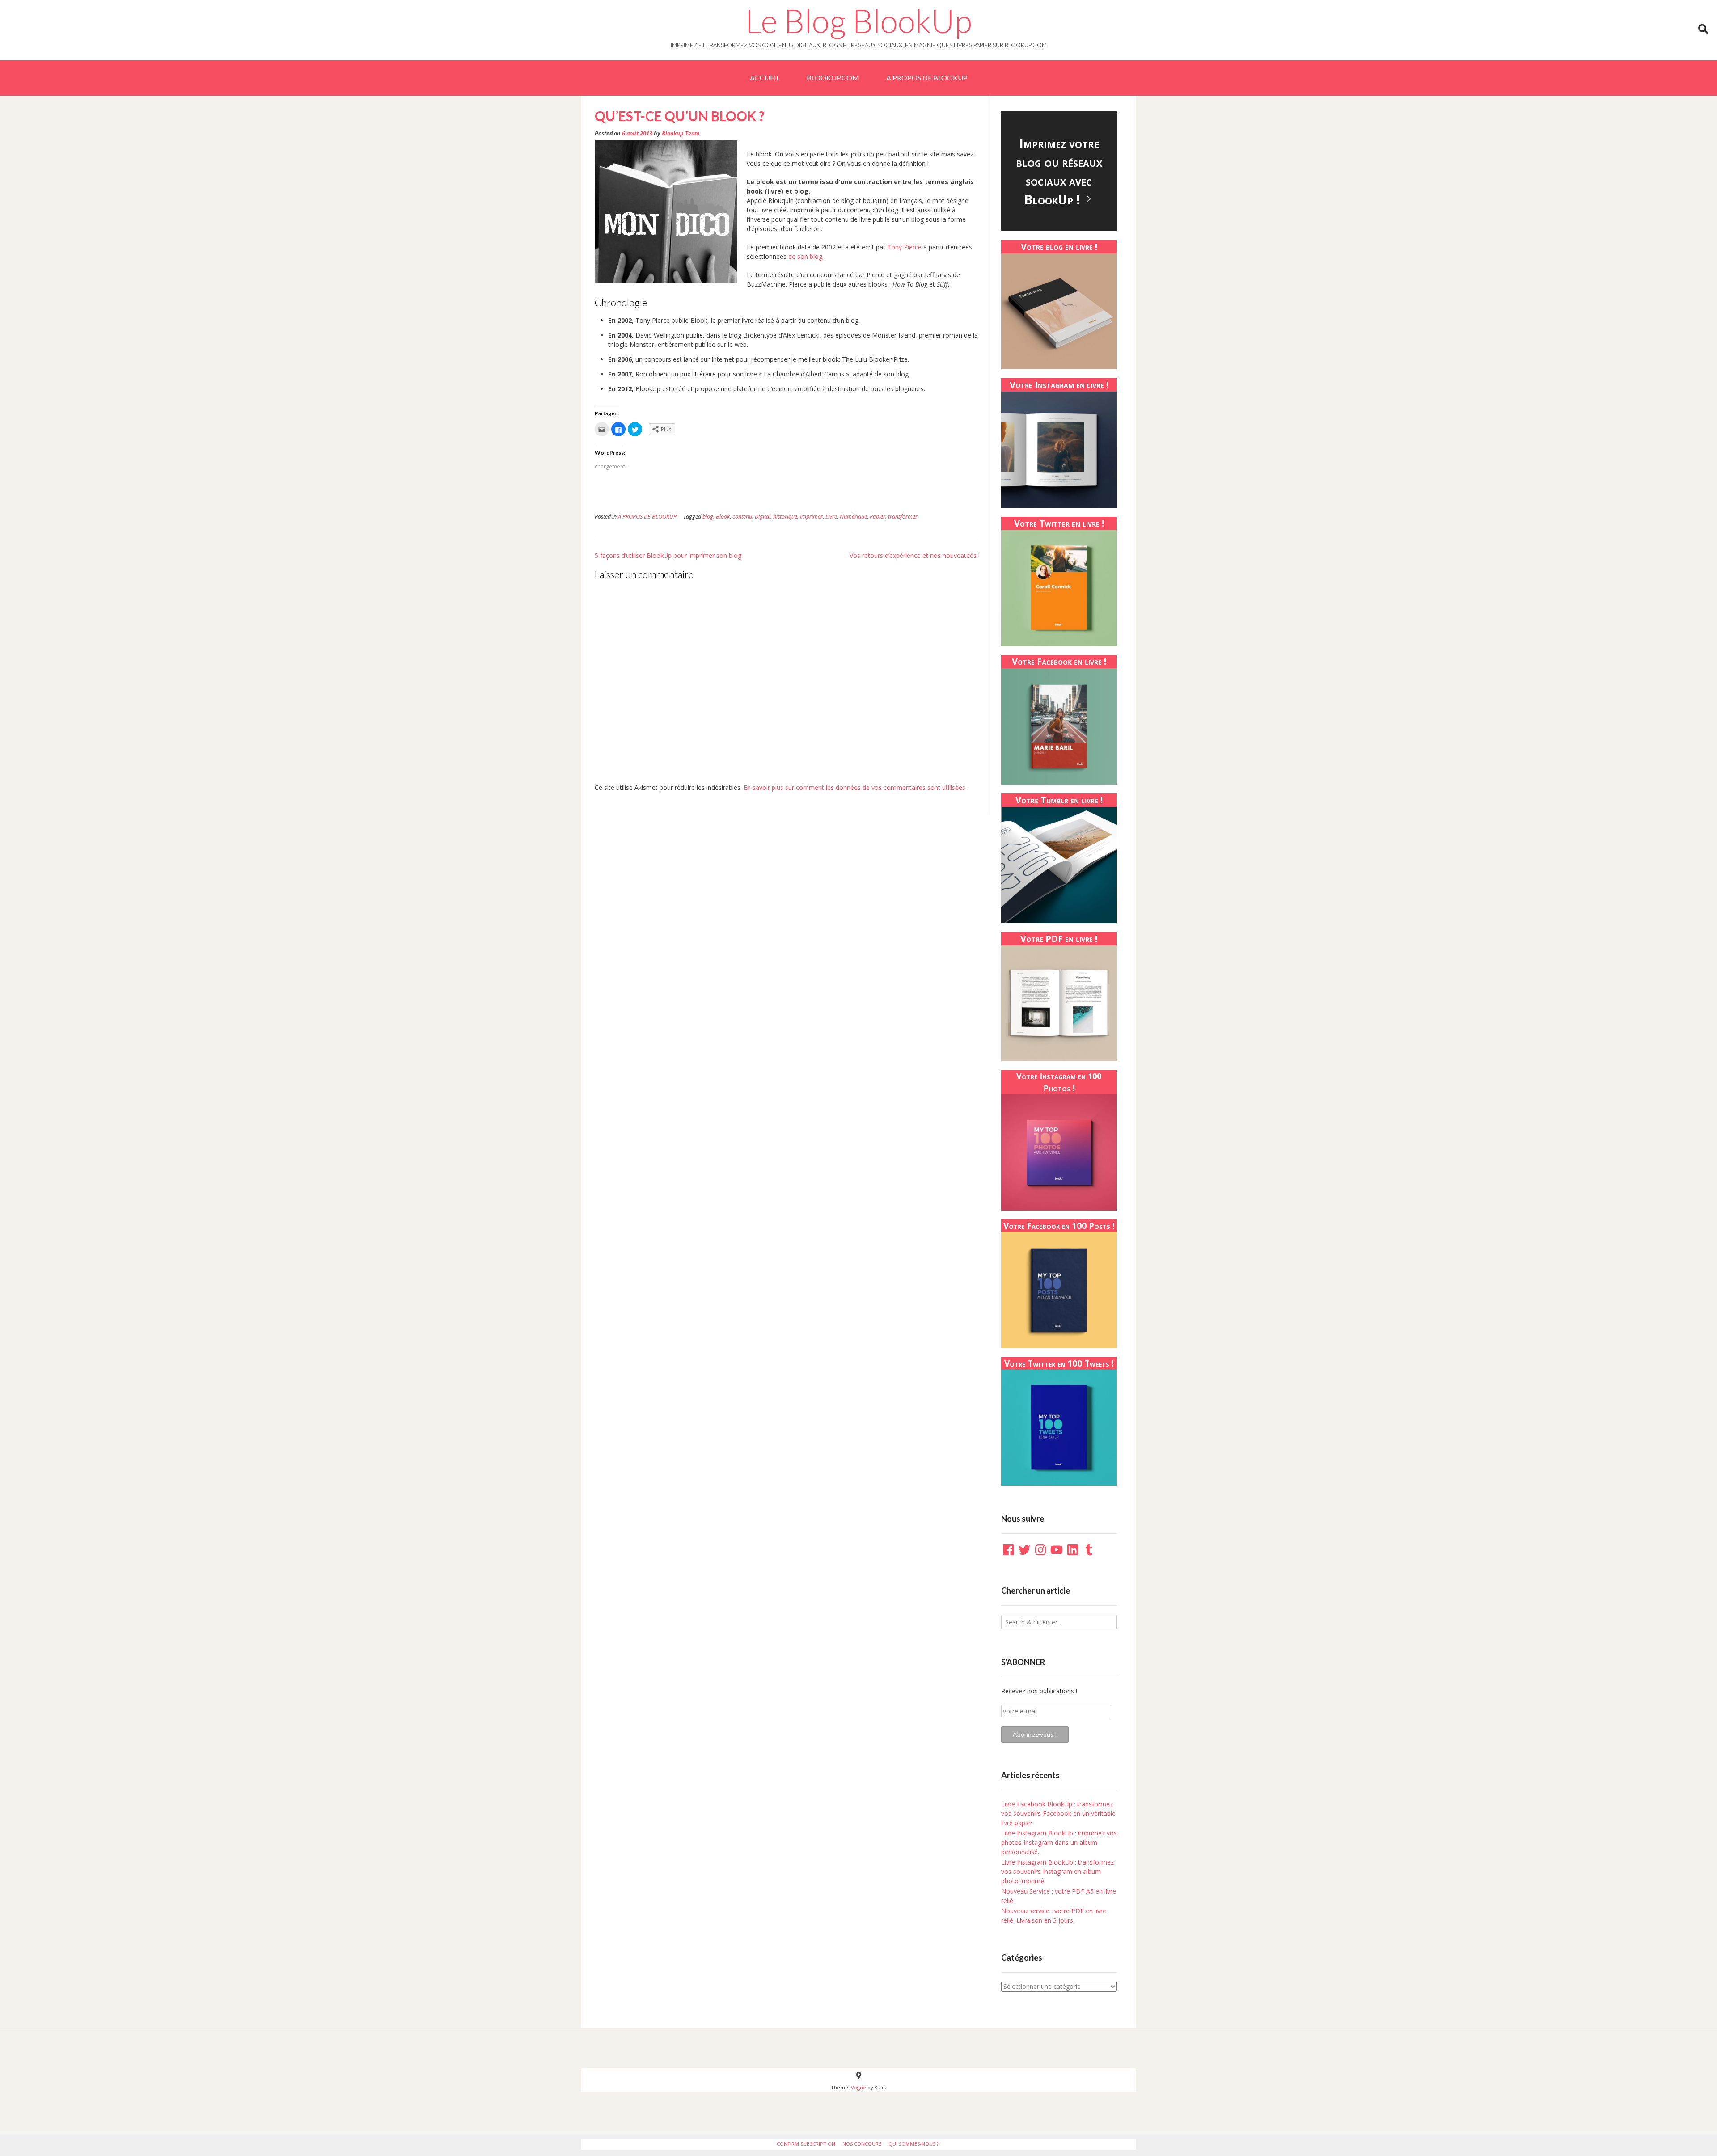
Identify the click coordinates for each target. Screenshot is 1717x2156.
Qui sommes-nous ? (913, 2144)
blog (708, 517)
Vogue (858, 2087)
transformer (903, 517)
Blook (723, 517)
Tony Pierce (904, 247)
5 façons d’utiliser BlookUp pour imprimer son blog (668, 555)
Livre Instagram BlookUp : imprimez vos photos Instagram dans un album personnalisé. (1059, 1842)
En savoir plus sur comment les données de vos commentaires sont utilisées (854, 787)
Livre (831, 517)
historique (785, 517)
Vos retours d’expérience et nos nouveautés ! (915, 555)
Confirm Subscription (806, 2144)
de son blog (805, 256)
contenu (742, 517)
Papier (878, 517)
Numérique (853, 517)
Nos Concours (862, 2144)
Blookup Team (681, 133)
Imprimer (811, 517)
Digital (763, 517)
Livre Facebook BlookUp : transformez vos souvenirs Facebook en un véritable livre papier (1058, 1813)
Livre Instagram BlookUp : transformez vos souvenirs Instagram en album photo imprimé (1057, 1871)
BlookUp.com (833, 78)
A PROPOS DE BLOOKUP (927, 78)
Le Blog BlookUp (858, 21)
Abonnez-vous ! (1035, 1734)
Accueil (765, 78)
